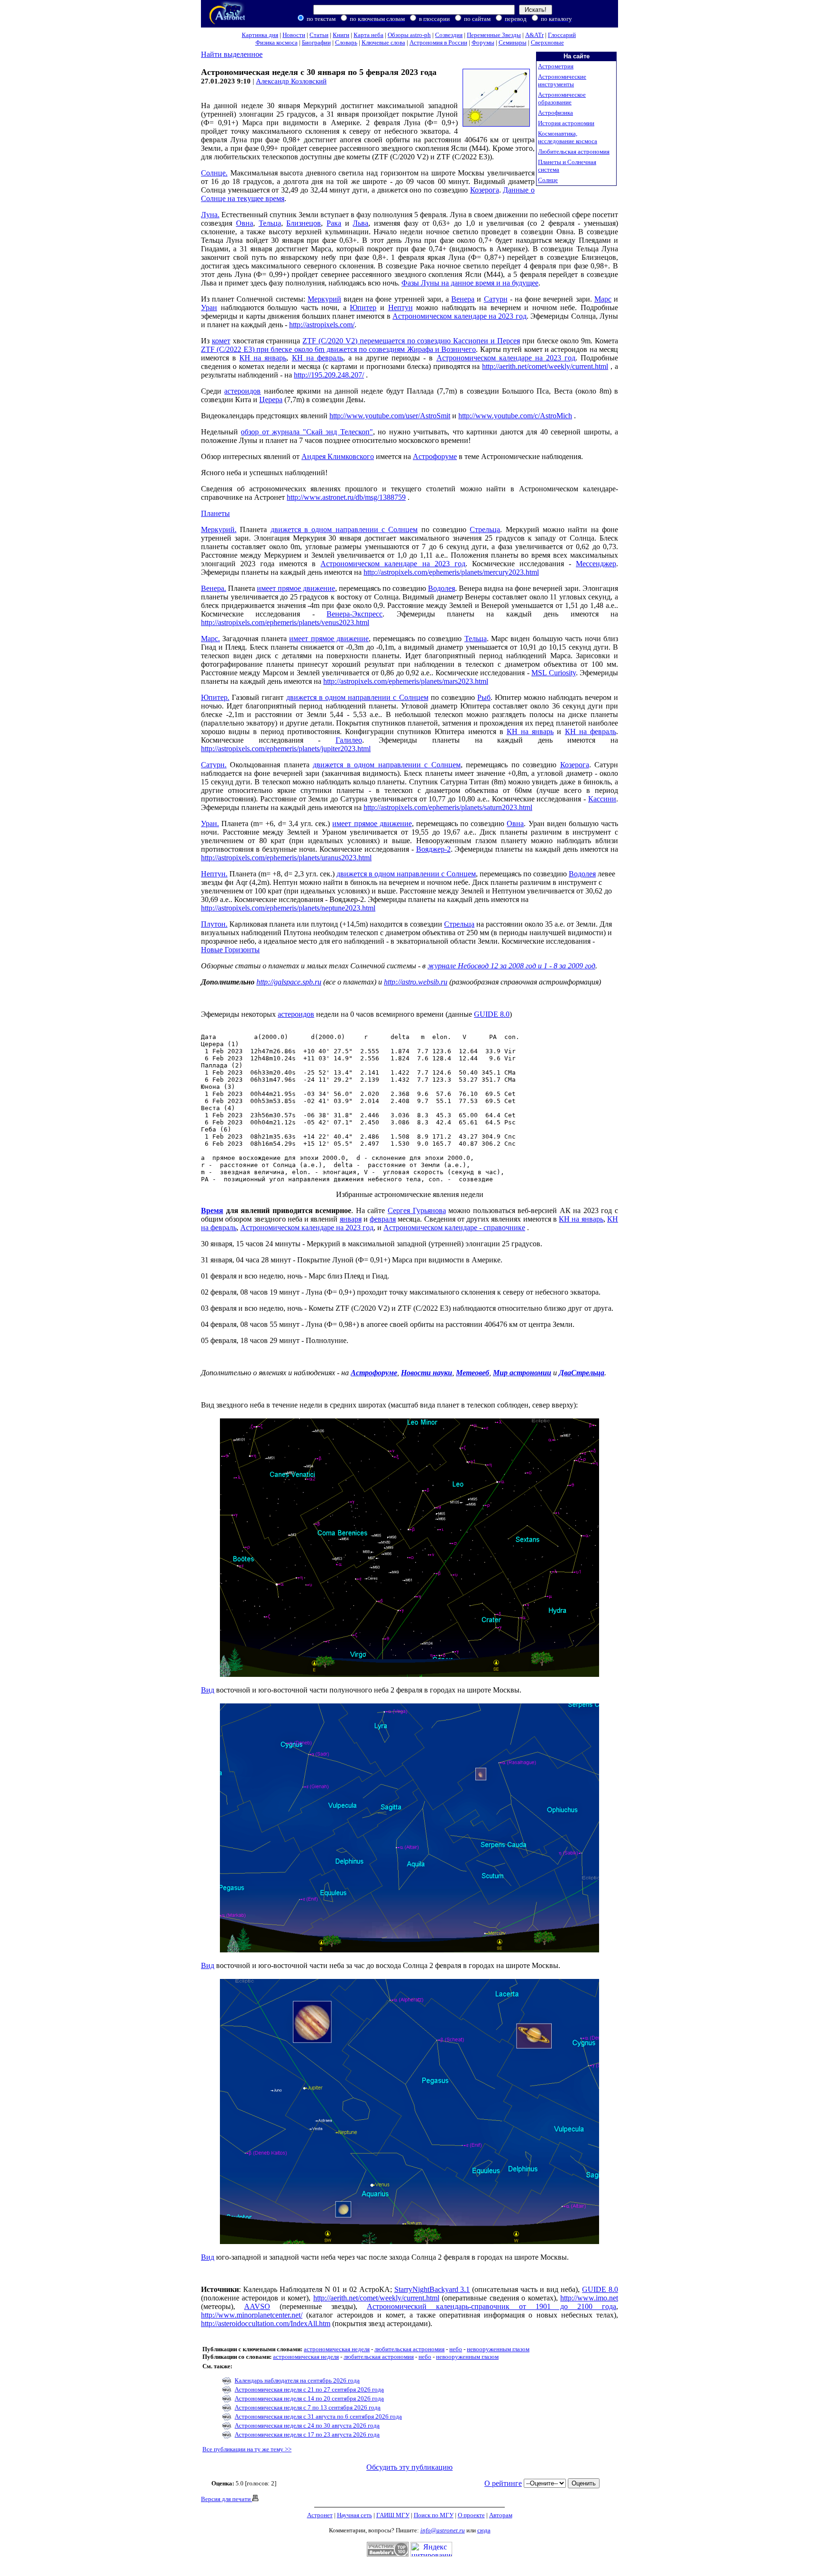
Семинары (513, 42)
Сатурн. (214, 765)
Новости (294, 35)
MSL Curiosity (553, 673)
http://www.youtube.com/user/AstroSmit (390, 416)
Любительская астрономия (574, 152)
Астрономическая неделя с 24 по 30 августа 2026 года (307, 2425)
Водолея (441, 588)
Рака (334, 223)
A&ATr (534, 35)
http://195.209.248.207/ (329, 375)
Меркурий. (219, 529)
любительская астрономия (409, 2349)
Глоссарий (562, 35)
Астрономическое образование (562, 98)
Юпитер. (215, 697)
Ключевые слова (383, 42)
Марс (603, 299)
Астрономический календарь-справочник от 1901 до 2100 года (491, 2306)
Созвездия (449, 35)
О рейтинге (503, 2483)
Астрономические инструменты (562, 80)
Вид (208, 1690)
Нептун (400, 308)
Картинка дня (260, 35)
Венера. (214, 588)
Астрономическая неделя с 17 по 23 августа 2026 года (307, 2434)
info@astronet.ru (443, 2530)
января (351, 1219)
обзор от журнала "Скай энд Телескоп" (307, 432)
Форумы (483, 42)
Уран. (210, 823)
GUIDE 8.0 (492, 1014)
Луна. (210, 215)
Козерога (485, 190)
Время (212, 1210)
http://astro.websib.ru (416, 982)
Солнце (548, 180)
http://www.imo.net (589, 2298)
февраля (383, 1219)
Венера (463, 299)
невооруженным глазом (498, 2349)
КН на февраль (318, 358)
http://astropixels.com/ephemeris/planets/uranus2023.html (286, 858)
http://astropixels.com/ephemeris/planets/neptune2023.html (288, 908)
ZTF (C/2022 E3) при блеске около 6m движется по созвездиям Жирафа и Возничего (338, 349)
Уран (209, 308)
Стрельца (485, 529)
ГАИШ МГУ (393, 2515)
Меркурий (324, 299)
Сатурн (496, 299)
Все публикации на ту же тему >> (247, 2449)
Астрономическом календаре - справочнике (454, 1228)
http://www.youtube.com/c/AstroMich (515, 416)
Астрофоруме (435, 456)
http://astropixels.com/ (322, 325)
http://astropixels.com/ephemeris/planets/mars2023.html (406, 681)
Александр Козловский (291, 81)
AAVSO (257, 2306)
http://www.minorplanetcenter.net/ (252, 2315)
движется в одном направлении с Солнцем (344, 529)
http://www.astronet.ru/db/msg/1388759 (346, 497)
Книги (341, 35)
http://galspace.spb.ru (289, 982)
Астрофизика (555, 113)
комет (221, 341)
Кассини (602, 799)
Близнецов (304, 223)
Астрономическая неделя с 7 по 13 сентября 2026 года (308, 2407)
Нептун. (214, 874)
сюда (484, 2530)
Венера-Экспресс (355, 614)
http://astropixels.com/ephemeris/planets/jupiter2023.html (286, 749)
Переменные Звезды (494, 35)
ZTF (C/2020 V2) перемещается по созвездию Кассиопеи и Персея (411, 341)
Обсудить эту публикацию (409, 2467)
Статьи (319, 35)
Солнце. (214, 173)
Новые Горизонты (230, 950)
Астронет (320, 2515)
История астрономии (566, 123)
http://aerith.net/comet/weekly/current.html (545, 366)
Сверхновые (547, 42)
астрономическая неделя (337, 2349)
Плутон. (214, 924)
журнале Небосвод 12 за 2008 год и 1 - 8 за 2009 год (511, 966)
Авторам (501, 2515)
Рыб (484, 697)
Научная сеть (355, 2515)
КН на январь (263, 358)
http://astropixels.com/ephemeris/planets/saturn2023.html (448, 807)
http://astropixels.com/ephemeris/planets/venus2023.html (285, 622)
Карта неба (369, 35)
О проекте (471, 2515)
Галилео (349, 740)
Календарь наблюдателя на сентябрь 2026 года (297, 2380)
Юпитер (363, 308)
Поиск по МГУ (434, 2515)
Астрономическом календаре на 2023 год (460, 316)
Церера (271, 400)
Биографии (316, 42)
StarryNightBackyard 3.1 (432, 2289)
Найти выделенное (232, 54)
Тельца (270, 223)
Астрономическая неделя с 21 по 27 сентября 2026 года (309, 2389)
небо (456, 2349)
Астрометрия (556, 66)
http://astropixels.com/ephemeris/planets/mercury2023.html (451, 572)
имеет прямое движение (296, 588)
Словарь (346, 42)
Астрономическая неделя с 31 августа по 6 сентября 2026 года (318, 2416)
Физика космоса (277, 42)
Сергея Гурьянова (417, 1210)
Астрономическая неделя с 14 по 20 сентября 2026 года (309, 2398)
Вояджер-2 (433, 849)
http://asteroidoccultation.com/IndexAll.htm (266, 2323)
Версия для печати (227, 2499)
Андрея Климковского (338, 456)
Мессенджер (596, 564)
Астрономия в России (438, 42)
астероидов (242, 391)
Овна (245, 223)
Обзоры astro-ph (409, 35)
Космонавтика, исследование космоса (568, 137)
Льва (360, 223)
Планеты (215, 513)
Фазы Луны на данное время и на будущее (470, 283)
